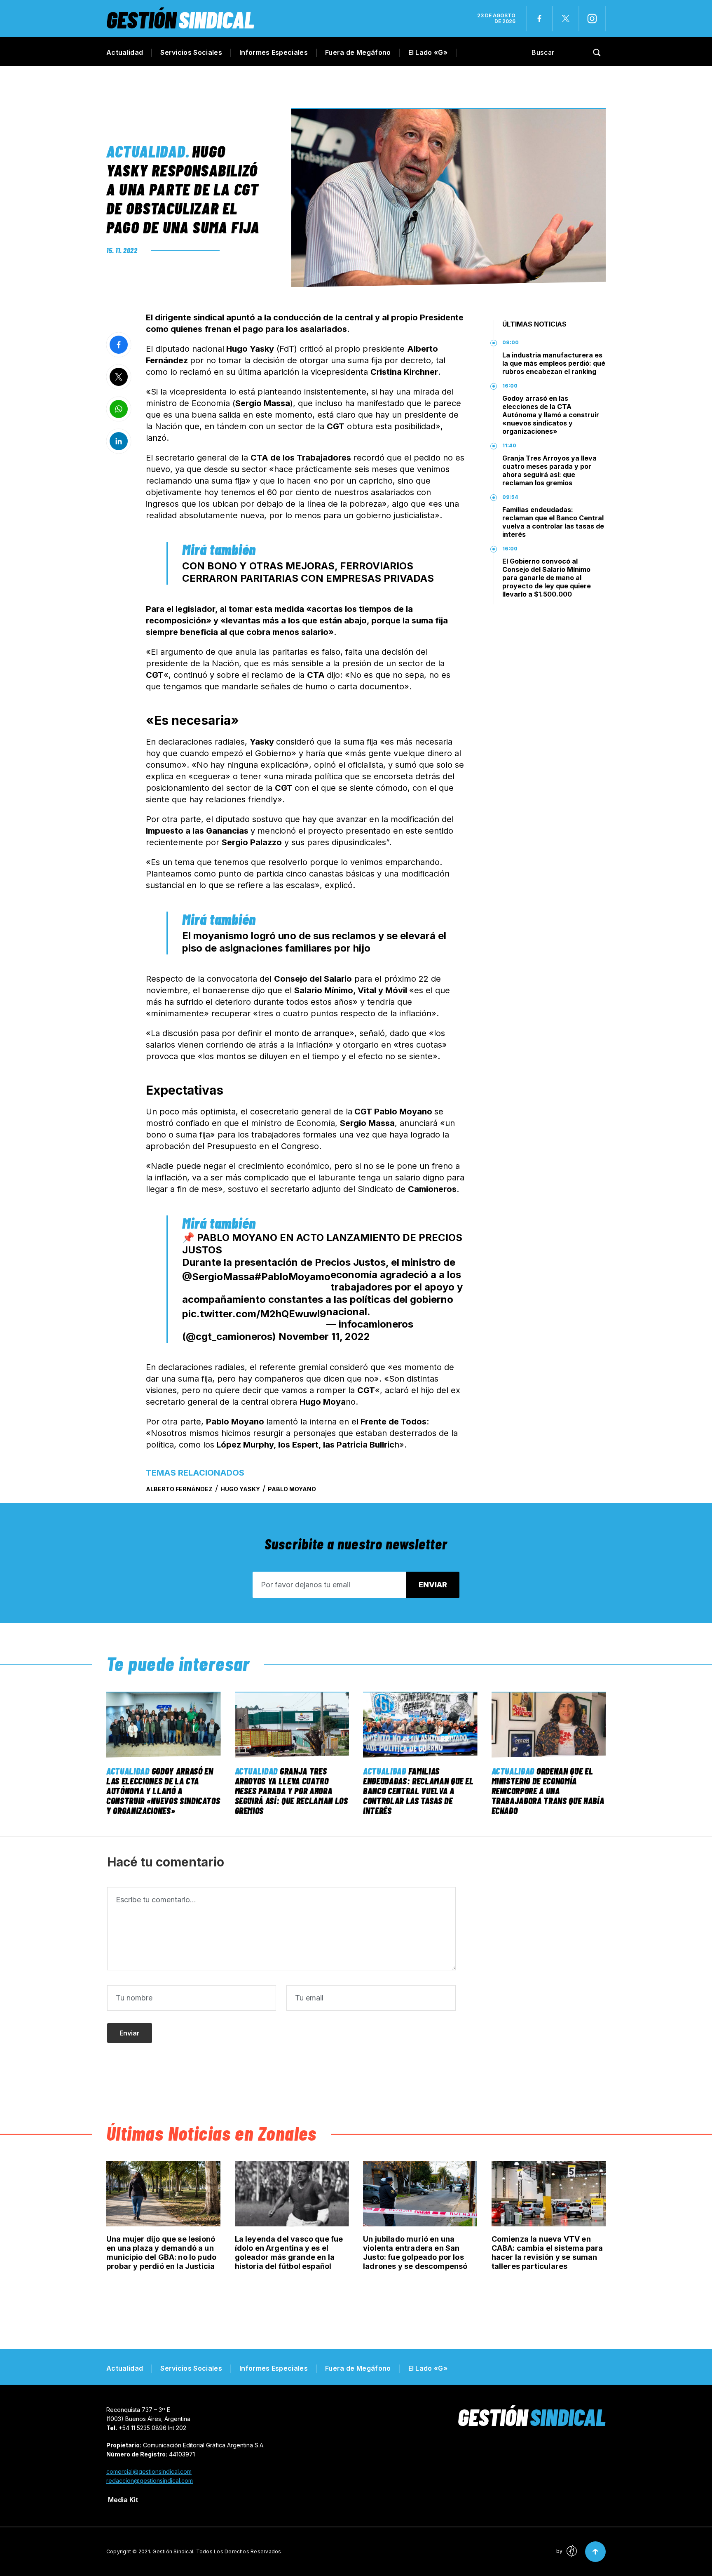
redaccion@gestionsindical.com (150, 2481)
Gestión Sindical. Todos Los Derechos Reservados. (218, 2551)
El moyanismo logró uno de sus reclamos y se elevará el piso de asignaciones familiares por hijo (314, 942)
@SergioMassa (218, 1277)
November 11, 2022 (324, 1336)
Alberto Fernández (179, 1489)
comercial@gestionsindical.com (149, 2471)
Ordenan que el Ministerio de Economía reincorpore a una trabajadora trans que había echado (548, 1791)
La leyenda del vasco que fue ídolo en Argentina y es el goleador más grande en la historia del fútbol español (289, 2253)
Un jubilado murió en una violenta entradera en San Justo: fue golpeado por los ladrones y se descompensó (415, 2253)
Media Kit (123, 2500)
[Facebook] (539, 19)
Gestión (180, 19)
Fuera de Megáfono (358, 52)
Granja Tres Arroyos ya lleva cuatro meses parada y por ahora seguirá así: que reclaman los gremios (549, 470)
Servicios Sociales (191, 52)
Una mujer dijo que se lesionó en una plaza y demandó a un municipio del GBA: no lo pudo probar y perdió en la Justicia (161, 2253)
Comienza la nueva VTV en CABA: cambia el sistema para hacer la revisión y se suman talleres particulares (547, 2253)
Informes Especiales (274, 52)
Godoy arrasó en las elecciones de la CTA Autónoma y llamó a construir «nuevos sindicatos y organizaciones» (551, 415)
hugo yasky (240, 1489)
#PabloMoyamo (293, 1277)
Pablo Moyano (292, 1489)
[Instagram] (592, 19)
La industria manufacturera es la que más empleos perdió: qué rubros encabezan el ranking (554, 363)
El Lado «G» (428, 52)
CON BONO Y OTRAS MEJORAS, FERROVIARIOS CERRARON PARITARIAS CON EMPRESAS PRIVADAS (308, 572)
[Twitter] (566, 19)
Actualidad (125, 52)
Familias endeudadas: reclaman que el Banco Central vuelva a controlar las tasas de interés (553, 522)
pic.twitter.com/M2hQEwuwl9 (254, 1314)
